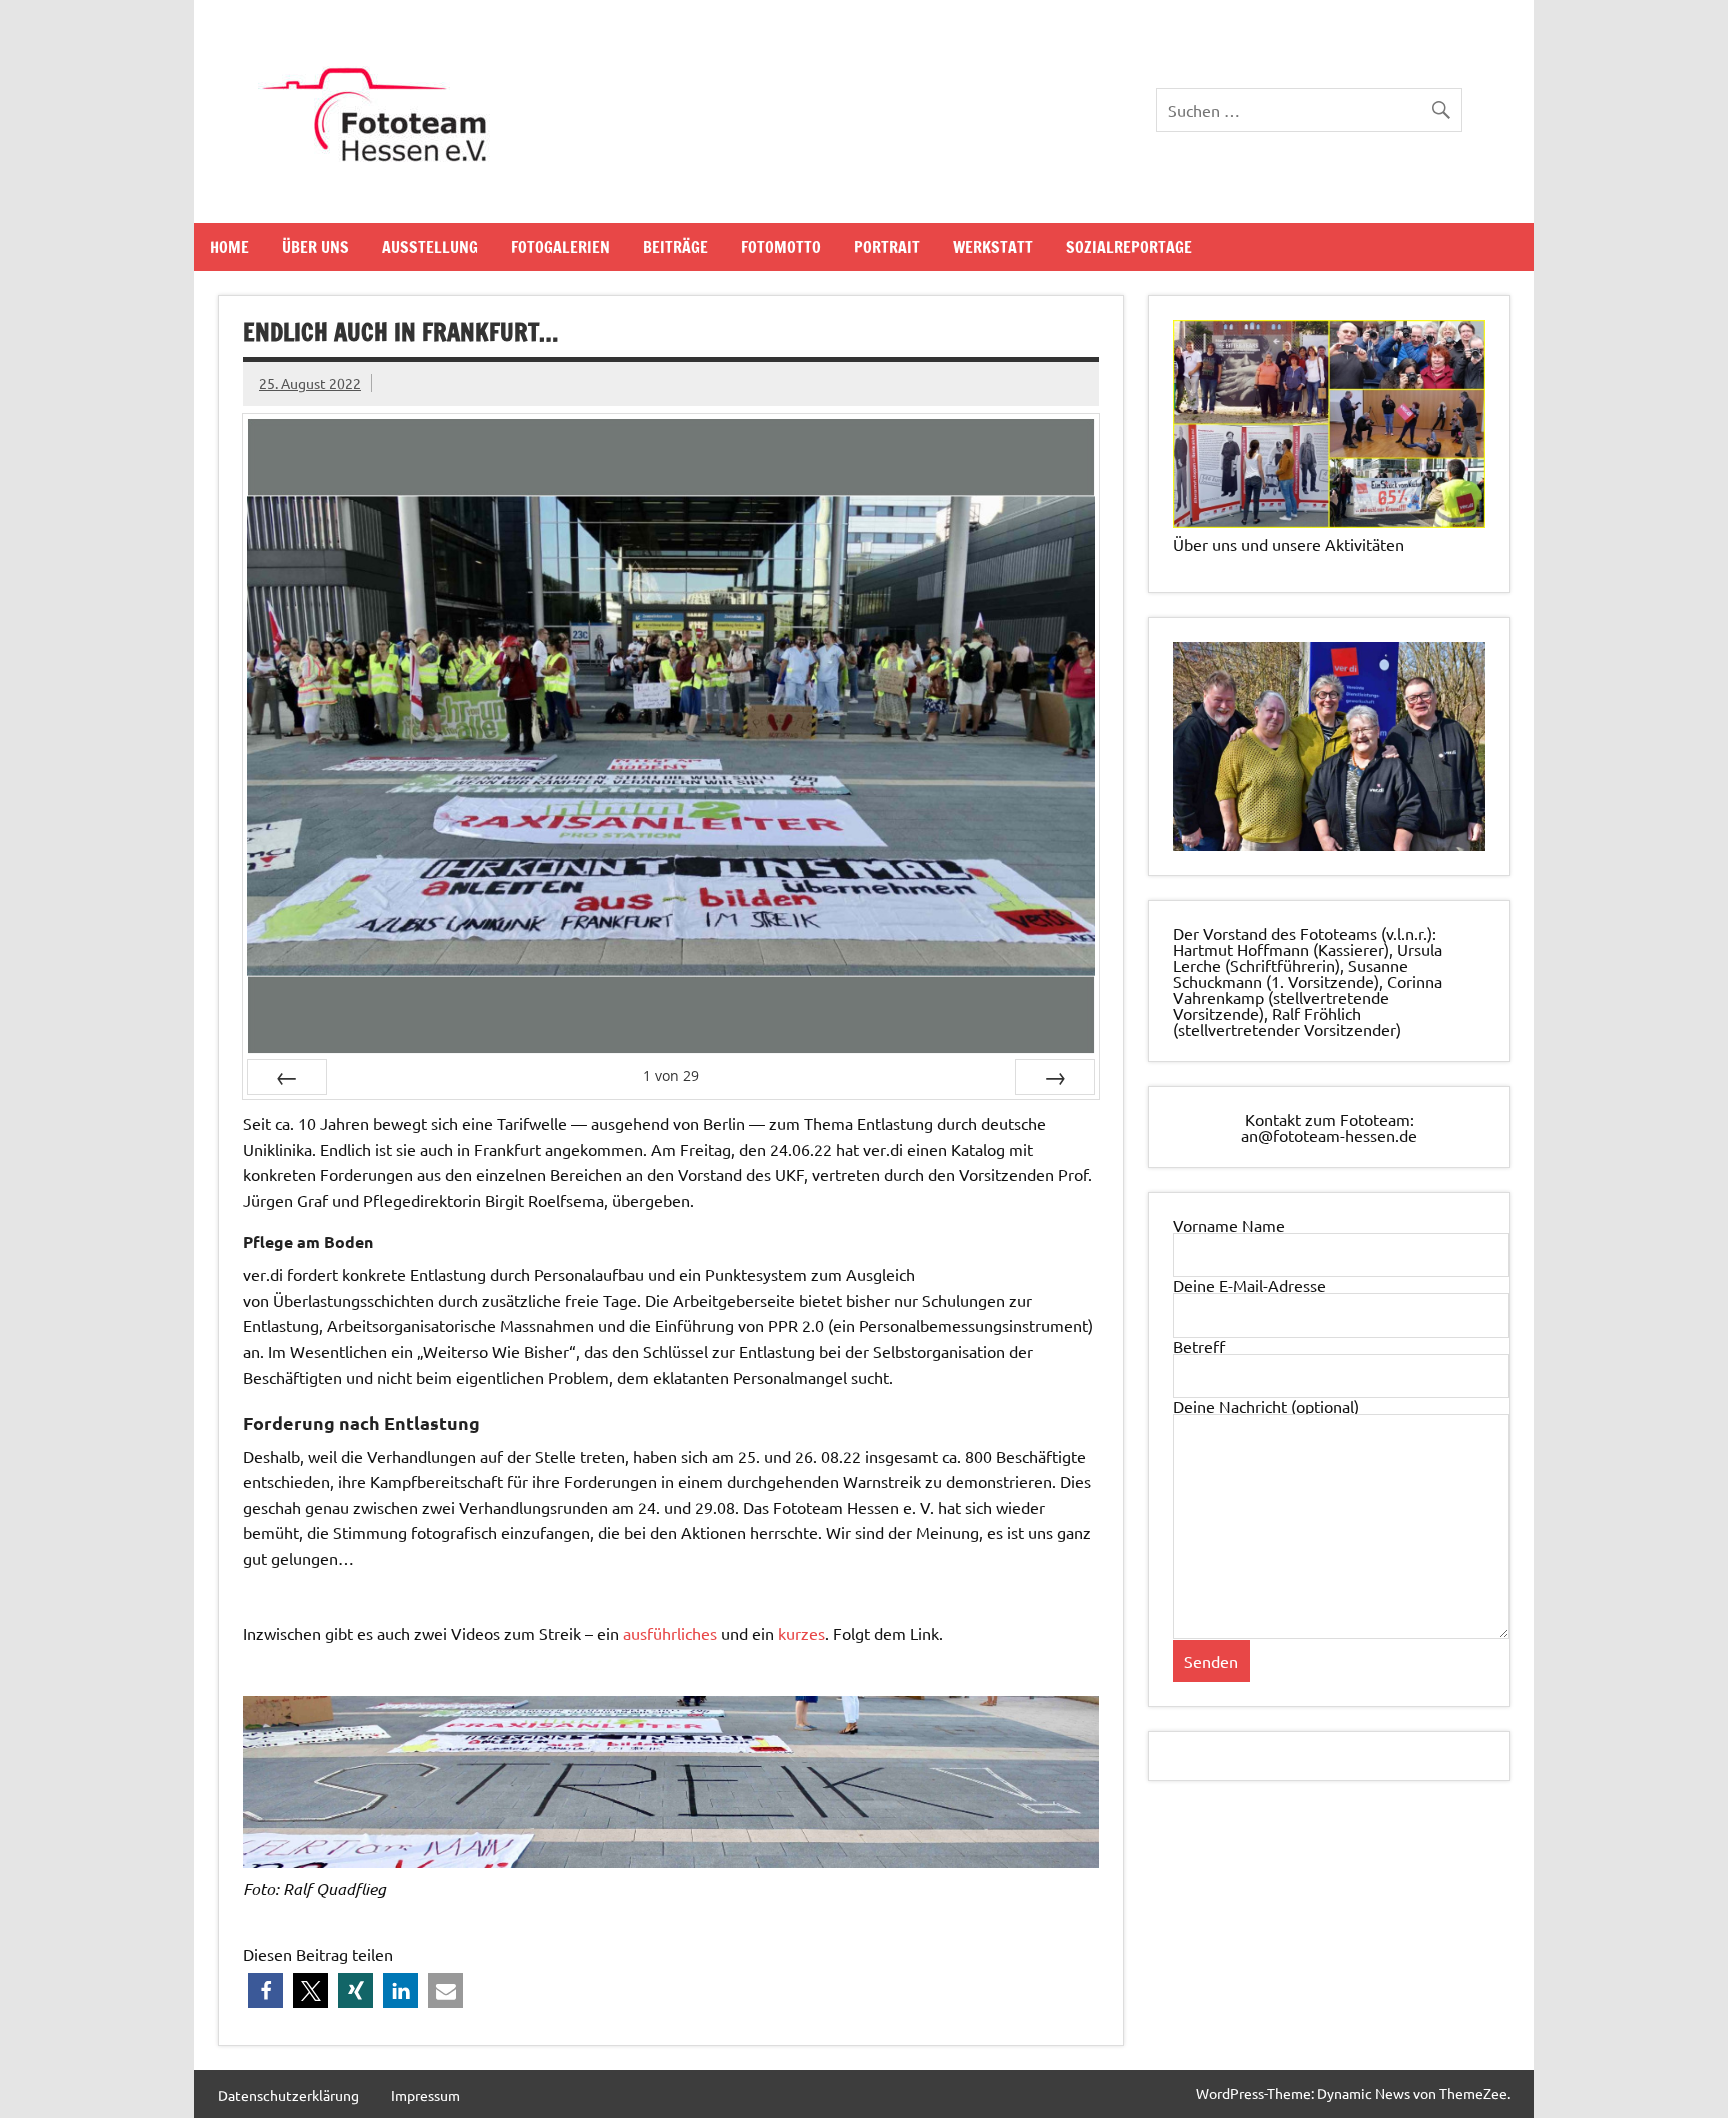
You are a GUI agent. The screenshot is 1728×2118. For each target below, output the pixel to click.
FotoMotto (781, 247)
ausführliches (670, 1633)
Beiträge (675, 247)
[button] (265, 1990)
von (671, 1075)
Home (229, 247)
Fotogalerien (560, 247)
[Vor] (1055, 1077)
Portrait (887, 247)
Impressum (425, 2095)
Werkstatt (993, 247)
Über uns (315, 247)
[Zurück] (287, 1077)
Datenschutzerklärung (288, 2095)
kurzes (801, 1633)
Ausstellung (430, 247)
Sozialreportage (1129, 247)
